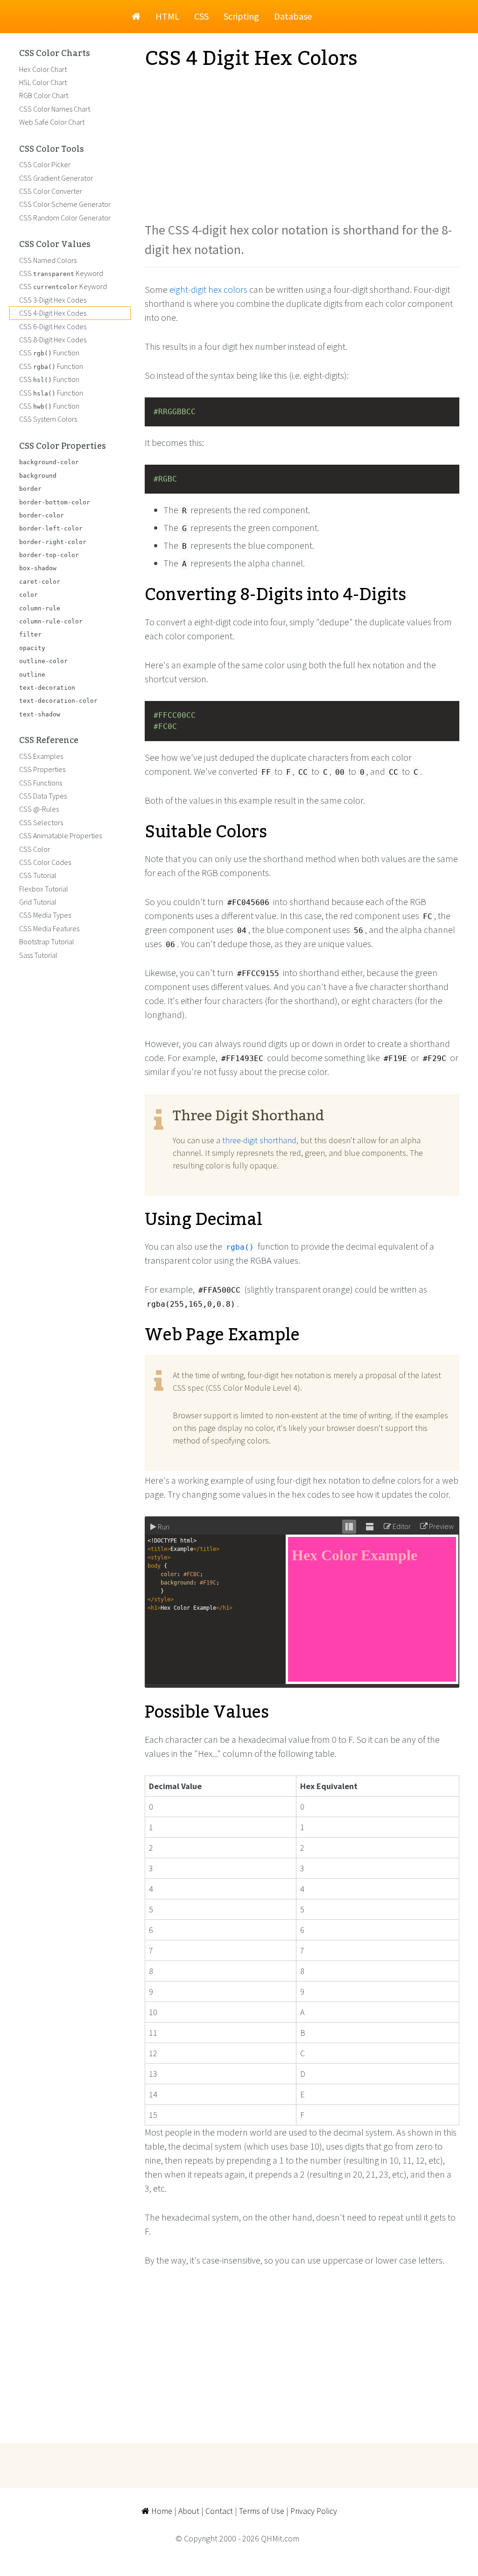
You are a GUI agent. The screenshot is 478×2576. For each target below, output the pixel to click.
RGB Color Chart (44, 95)
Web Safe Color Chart (52, 122)
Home (161, 2511)
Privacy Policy (314, 2511)
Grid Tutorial (38, 902)
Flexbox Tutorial (44, 889)
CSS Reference (49, 741)
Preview (441, 1526)
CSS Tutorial (38, 875)
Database (293, 16)
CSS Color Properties (63, 446)
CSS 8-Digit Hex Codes (53, 340)
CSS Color (35, 849)
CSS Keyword (61, 273)
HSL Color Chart (43, 82)
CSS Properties (42, 769)
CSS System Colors (48, 419)
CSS (201, 16)
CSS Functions (41, 783)
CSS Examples (41, 756)
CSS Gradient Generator (56, 178)
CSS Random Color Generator (65, 218)
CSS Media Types (45, 915)
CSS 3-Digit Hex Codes (53, 300)
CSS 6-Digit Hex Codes (53, 326)
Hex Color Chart (43, 69)
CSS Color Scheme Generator (65, 204)
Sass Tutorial (38, 955)
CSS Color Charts (55, 54)
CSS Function (49, 353)
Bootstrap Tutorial (47, 941)
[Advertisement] (302, 145)
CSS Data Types (43, 796)
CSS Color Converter (51, 191)
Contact (219, 2511)
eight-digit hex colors (208, 289)
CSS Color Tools (52, 149)
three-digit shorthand (259, 1140)
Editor (401, 1526)
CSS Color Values (55, 245)
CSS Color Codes (45, 862)
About (189, 2511)
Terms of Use (262, 2511)
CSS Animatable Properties (60, 835)
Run (163, 1527)
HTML (167, 16)
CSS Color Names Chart (55, 109)
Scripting (241, 16)
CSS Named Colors (48, 260)
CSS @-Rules (39, 809)
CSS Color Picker (45, 164)
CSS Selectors (41, 822)
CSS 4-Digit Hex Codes (53, 313)
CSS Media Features (49, 928)
